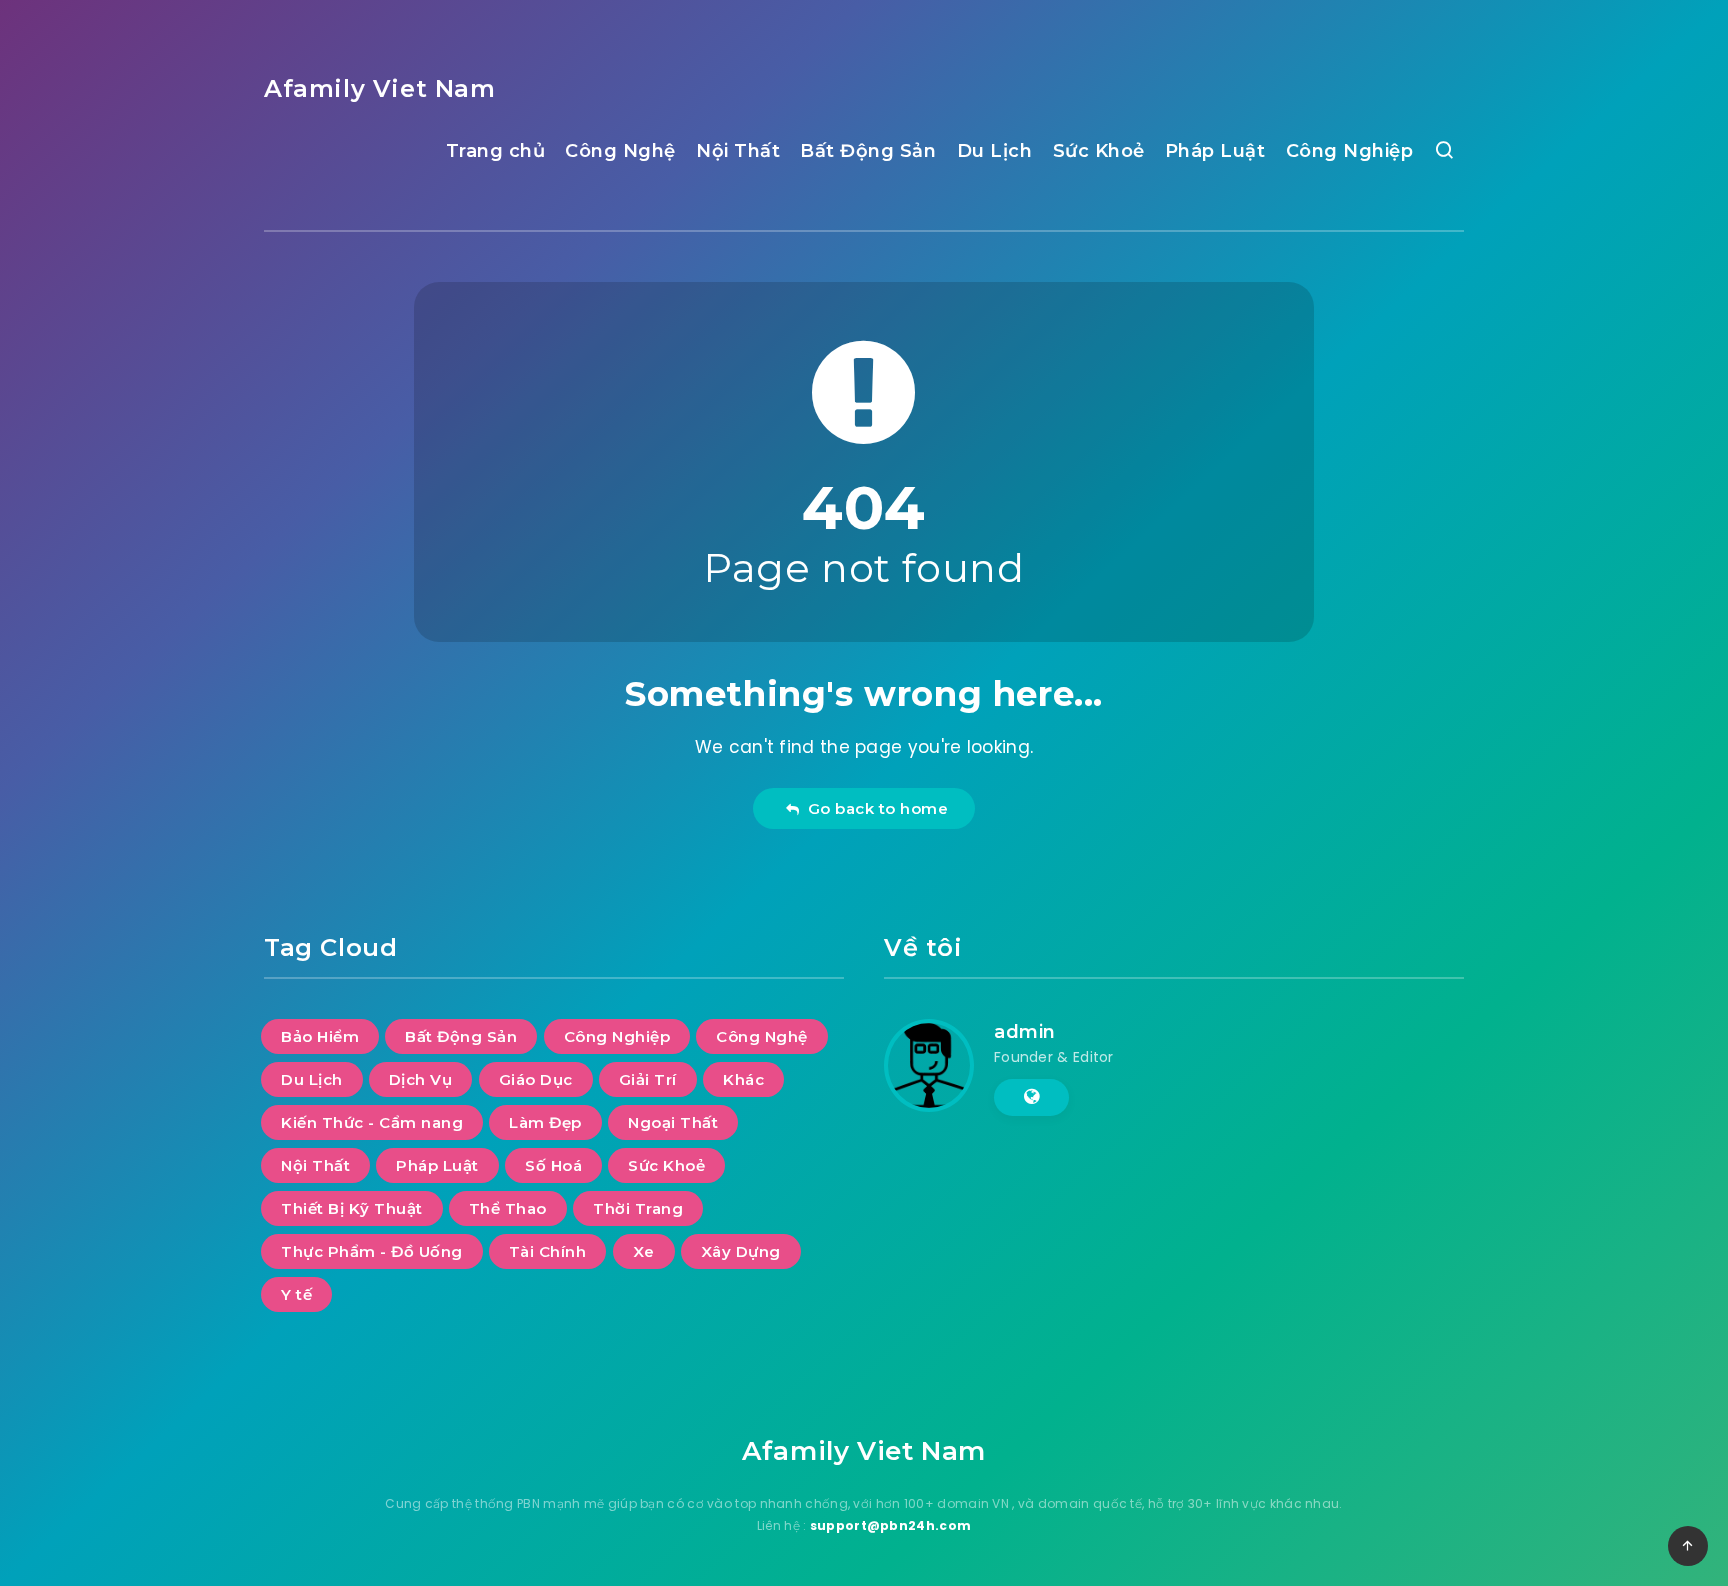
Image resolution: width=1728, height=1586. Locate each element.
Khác (743, 1079)
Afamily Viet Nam (380, 88)
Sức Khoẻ (1099, 151)
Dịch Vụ (421, 1079)
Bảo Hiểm (320, 1036)
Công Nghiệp (1350, 151)
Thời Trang (638, 1208)
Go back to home (874, 808)
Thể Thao (508, 1208)
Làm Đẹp (545, 1122)
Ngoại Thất (673, 1122)
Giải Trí (648, 1079)
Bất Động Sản (868, 151)
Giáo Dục (536, 1079)
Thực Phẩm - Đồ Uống (372, 1251)
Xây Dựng (741, 1251)
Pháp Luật (1215, 151)
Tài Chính (548, 1251)
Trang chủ (496, 151)
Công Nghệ (620, 151)
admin (1025, 1032)
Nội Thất (738, 151)
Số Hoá (553, 1165)
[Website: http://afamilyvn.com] (1031, 1097)
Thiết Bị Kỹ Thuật (352, 1208)
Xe (644, 1251)
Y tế (296, 1294)
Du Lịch (995, 151)
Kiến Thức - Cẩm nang (372, 1122)
